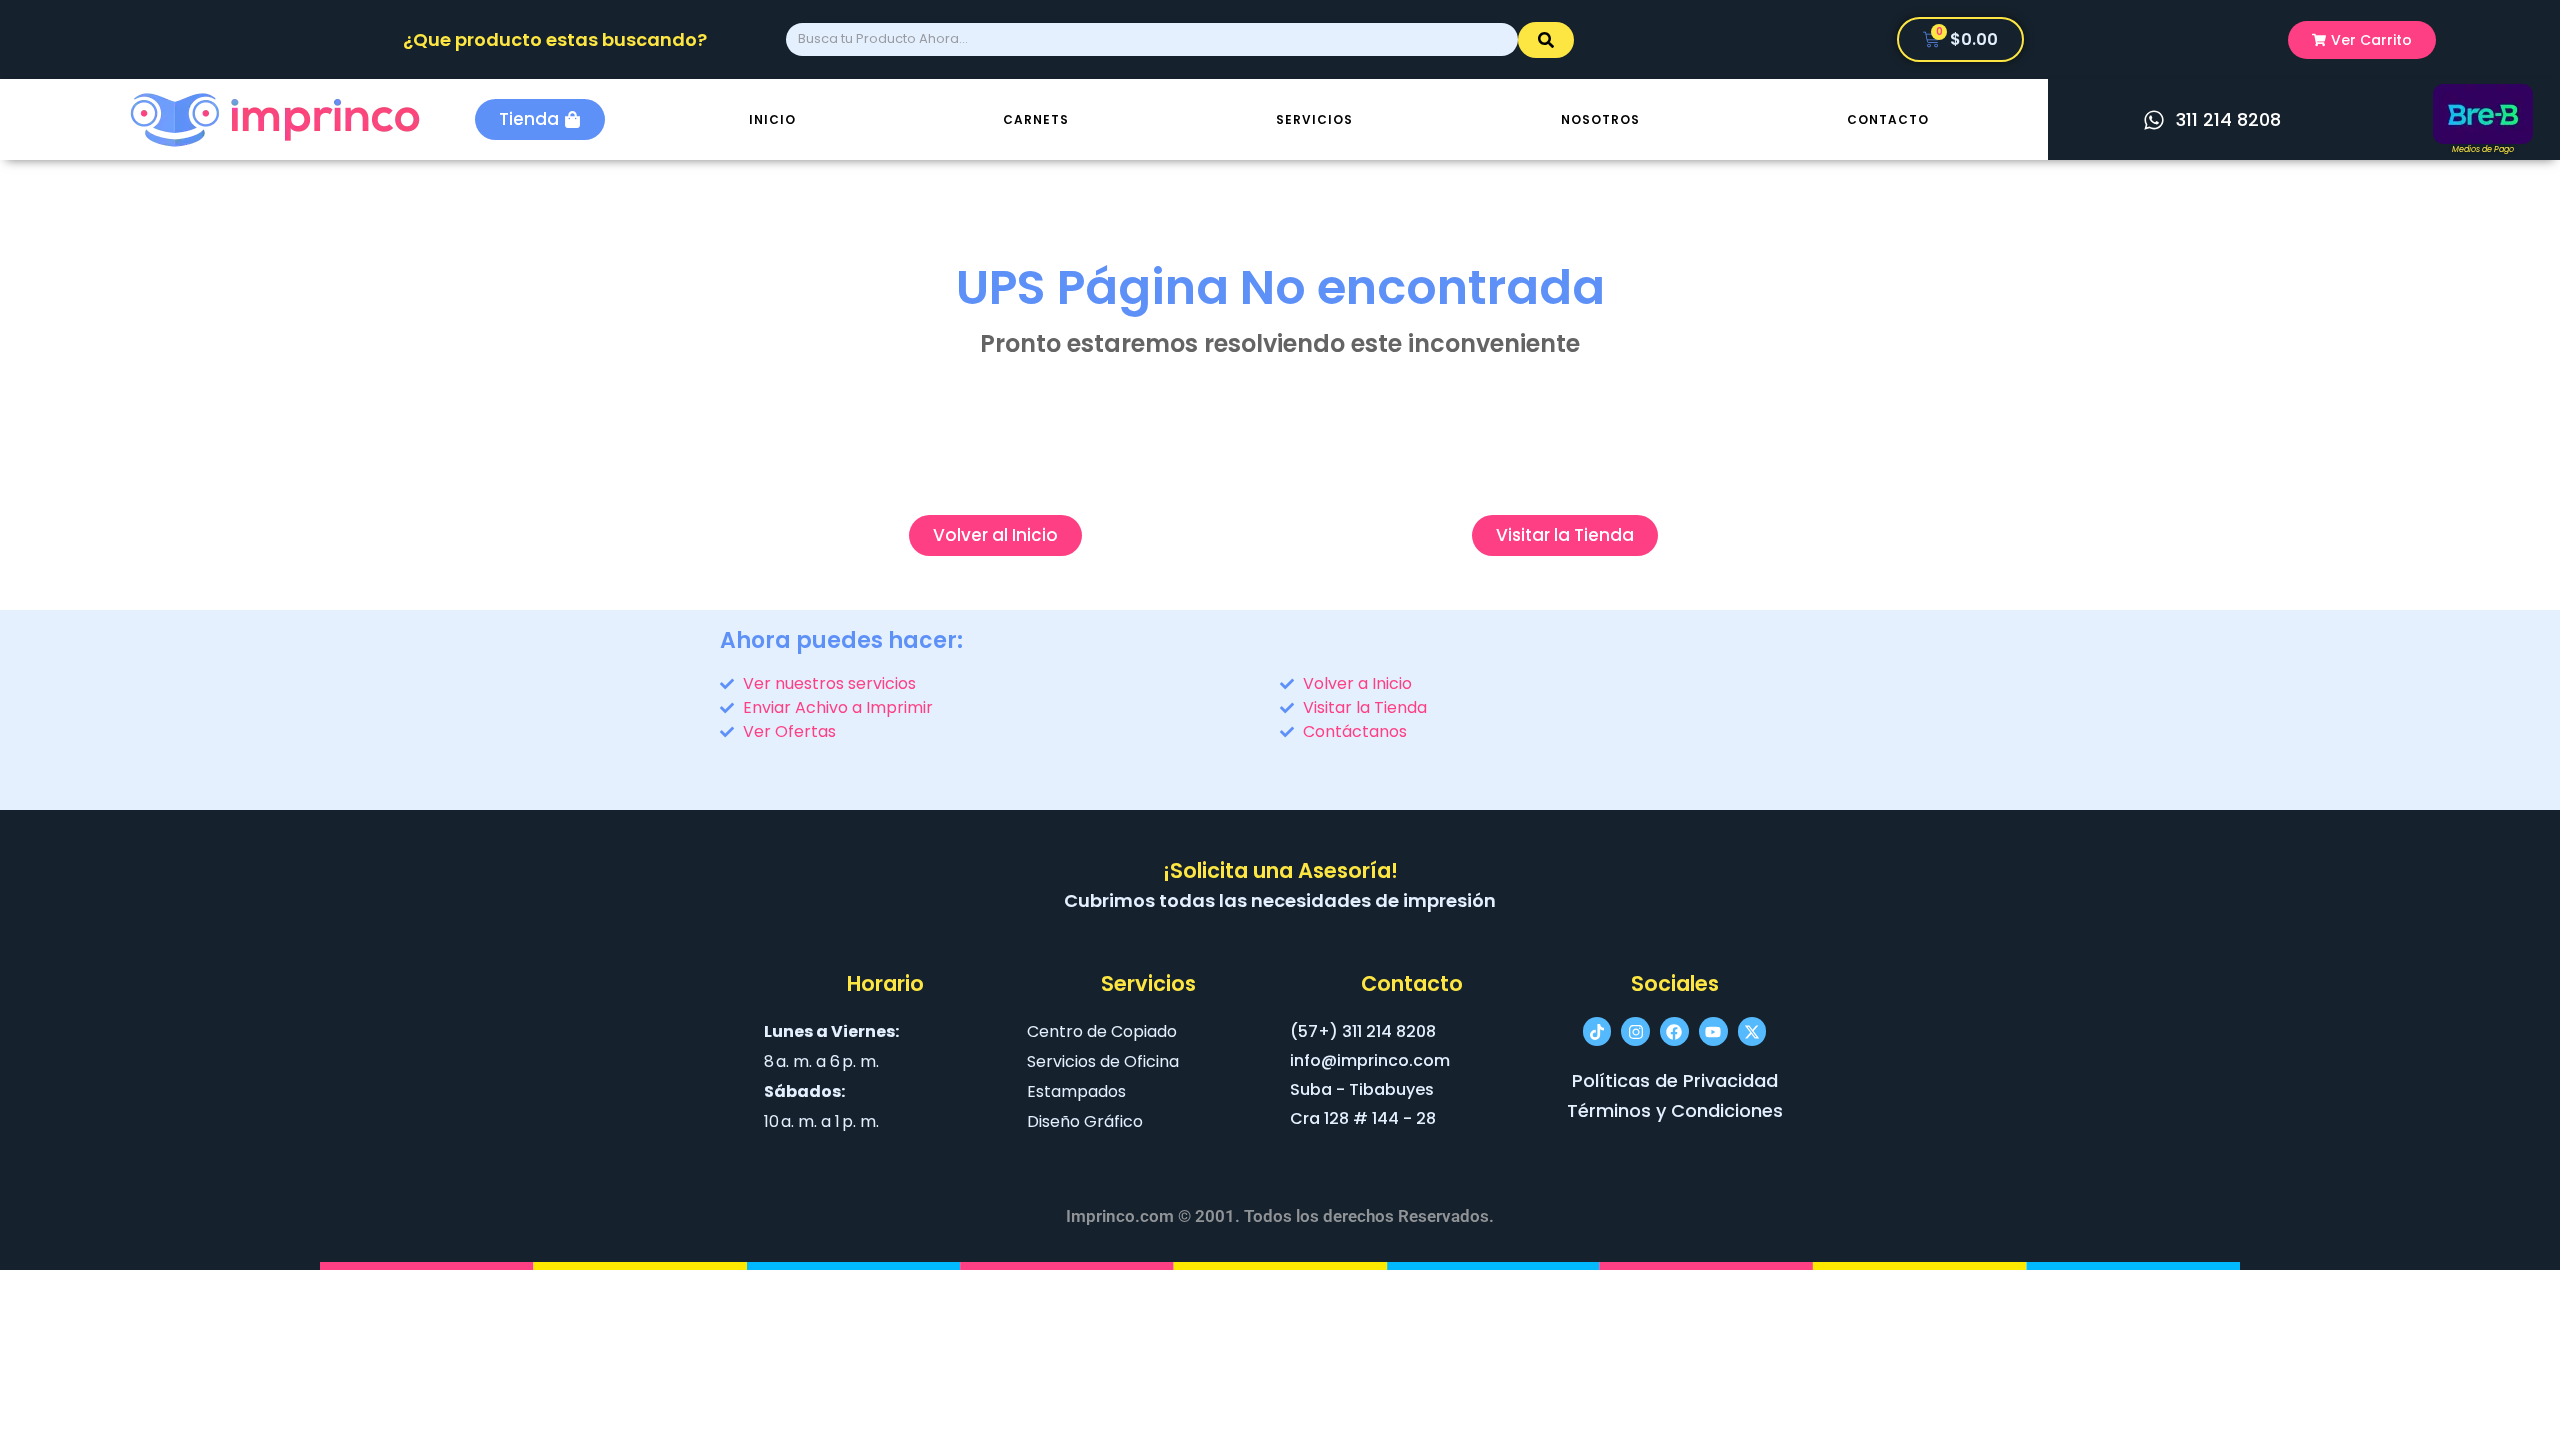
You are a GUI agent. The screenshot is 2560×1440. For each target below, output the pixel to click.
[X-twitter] (1752, 1031)
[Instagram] (1635, 1031)
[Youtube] (1713, 1031)
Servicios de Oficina (1103, 1061)
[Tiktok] (1597, 1031)
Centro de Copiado (1102, 1031)
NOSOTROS (1600, 119)
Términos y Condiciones (1675, 1110)
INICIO (772, 119)
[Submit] (1546, 40)
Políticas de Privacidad (1675, 1080)
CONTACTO (1888, 119)
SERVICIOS (1314, 119)
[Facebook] (1674, 1031)
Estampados (1076, 1091)
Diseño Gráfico (1085, 1121)
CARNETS (1036, 119)
